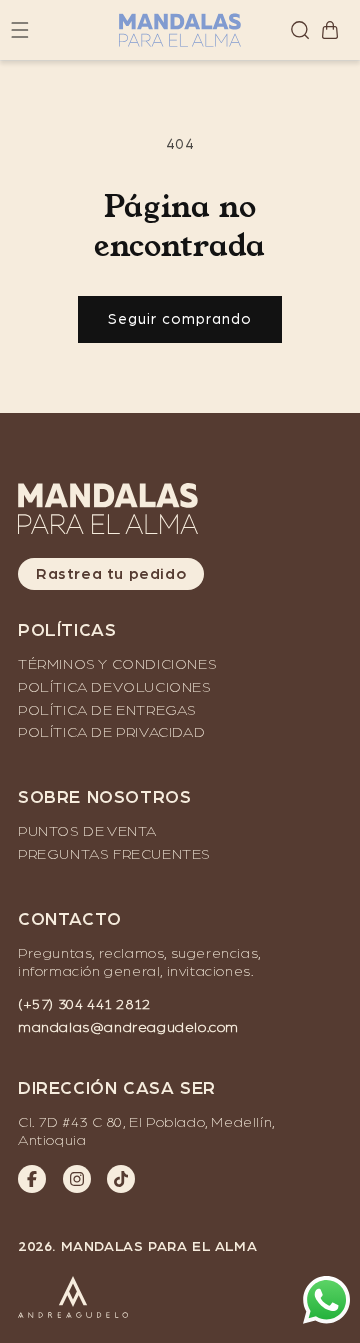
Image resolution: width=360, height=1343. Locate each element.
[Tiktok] (121, 1179)
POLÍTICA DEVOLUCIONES (115, 687)
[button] (300, 30)
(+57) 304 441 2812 (84, 1004)
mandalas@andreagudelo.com (128, 1027)
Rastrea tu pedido (111, 574)
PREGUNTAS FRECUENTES (114, 854)
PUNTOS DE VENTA (87, 831)
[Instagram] (77, 1179)
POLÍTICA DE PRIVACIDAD (111, 732)
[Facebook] (32, 1179)
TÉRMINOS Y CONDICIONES (117, 664)
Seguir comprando (180, 319)
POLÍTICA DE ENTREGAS (107, 710)
